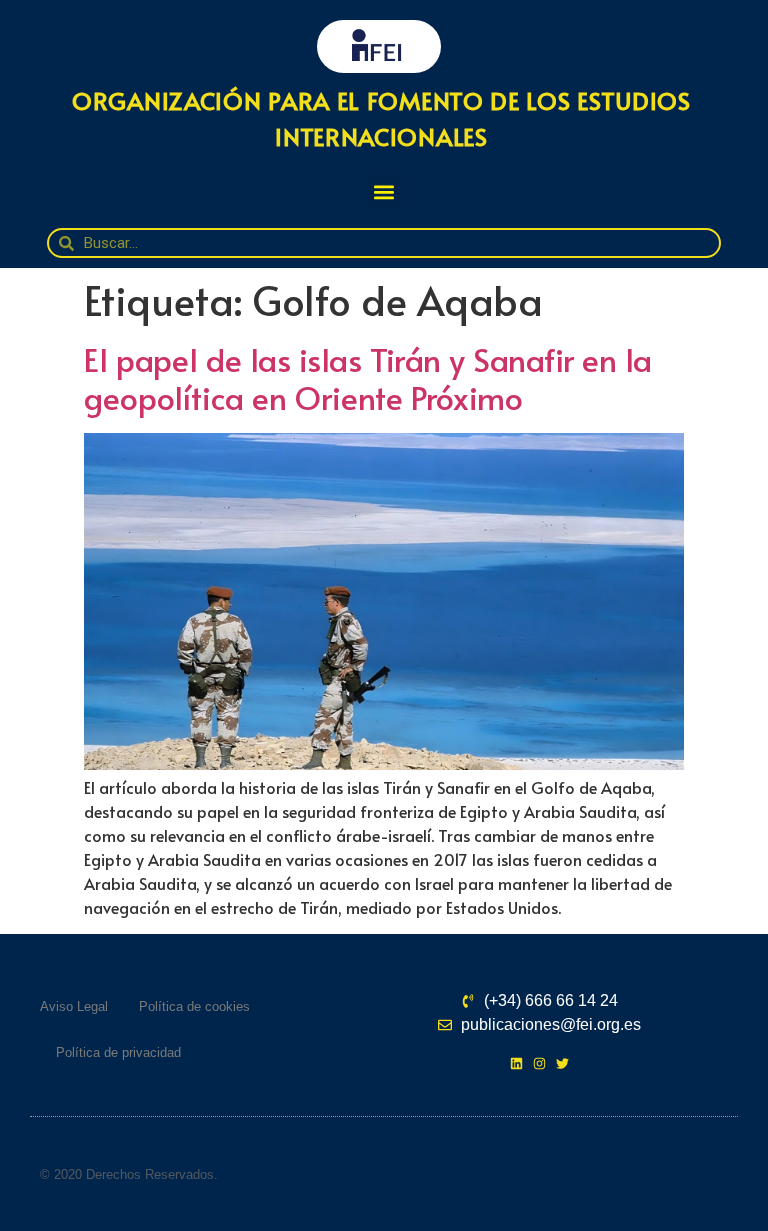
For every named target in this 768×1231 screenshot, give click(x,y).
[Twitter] (562, 1063)
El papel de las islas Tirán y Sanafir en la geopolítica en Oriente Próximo (368, 378)
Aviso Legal (74, 1006)
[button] (384, 191)
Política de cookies (194, 1006)
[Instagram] (539, 1063)
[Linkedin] (516, 1063)
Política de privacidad (118, 1052)
